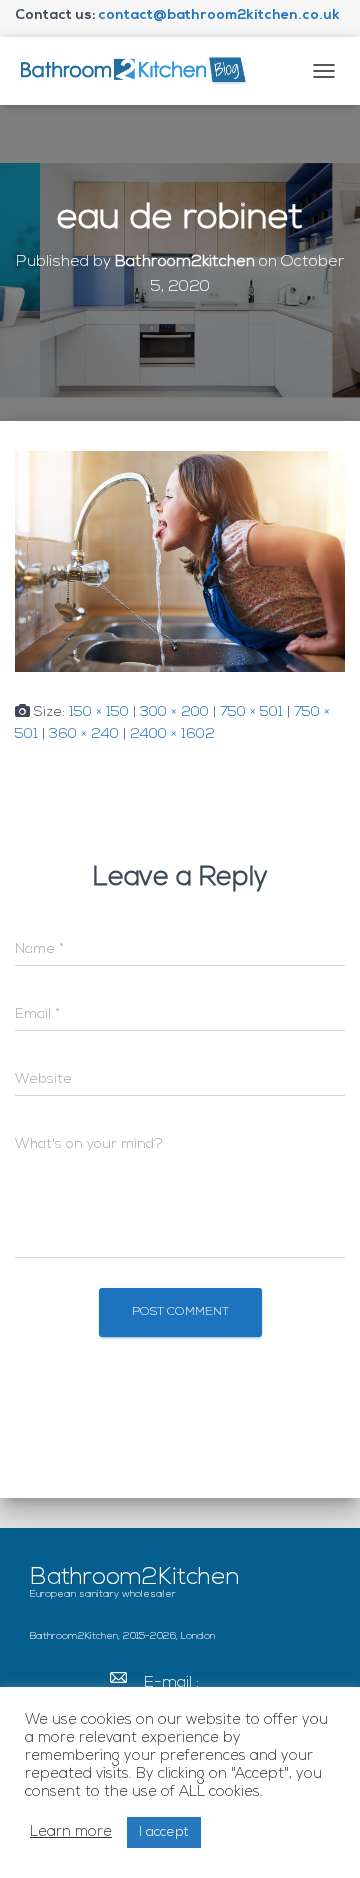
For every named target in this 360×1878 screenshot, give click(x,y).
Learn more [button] (71, 1832)
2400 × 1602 (172, 734)
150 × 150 (99, 712)
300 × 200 (174, 712)
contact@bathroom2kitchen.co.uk (219, 15)
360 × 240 (84, 734)
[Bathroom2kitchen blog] (140, 70)
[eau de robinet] (180, 561)
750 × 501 (251, 712)
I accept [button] (164, 1832)
